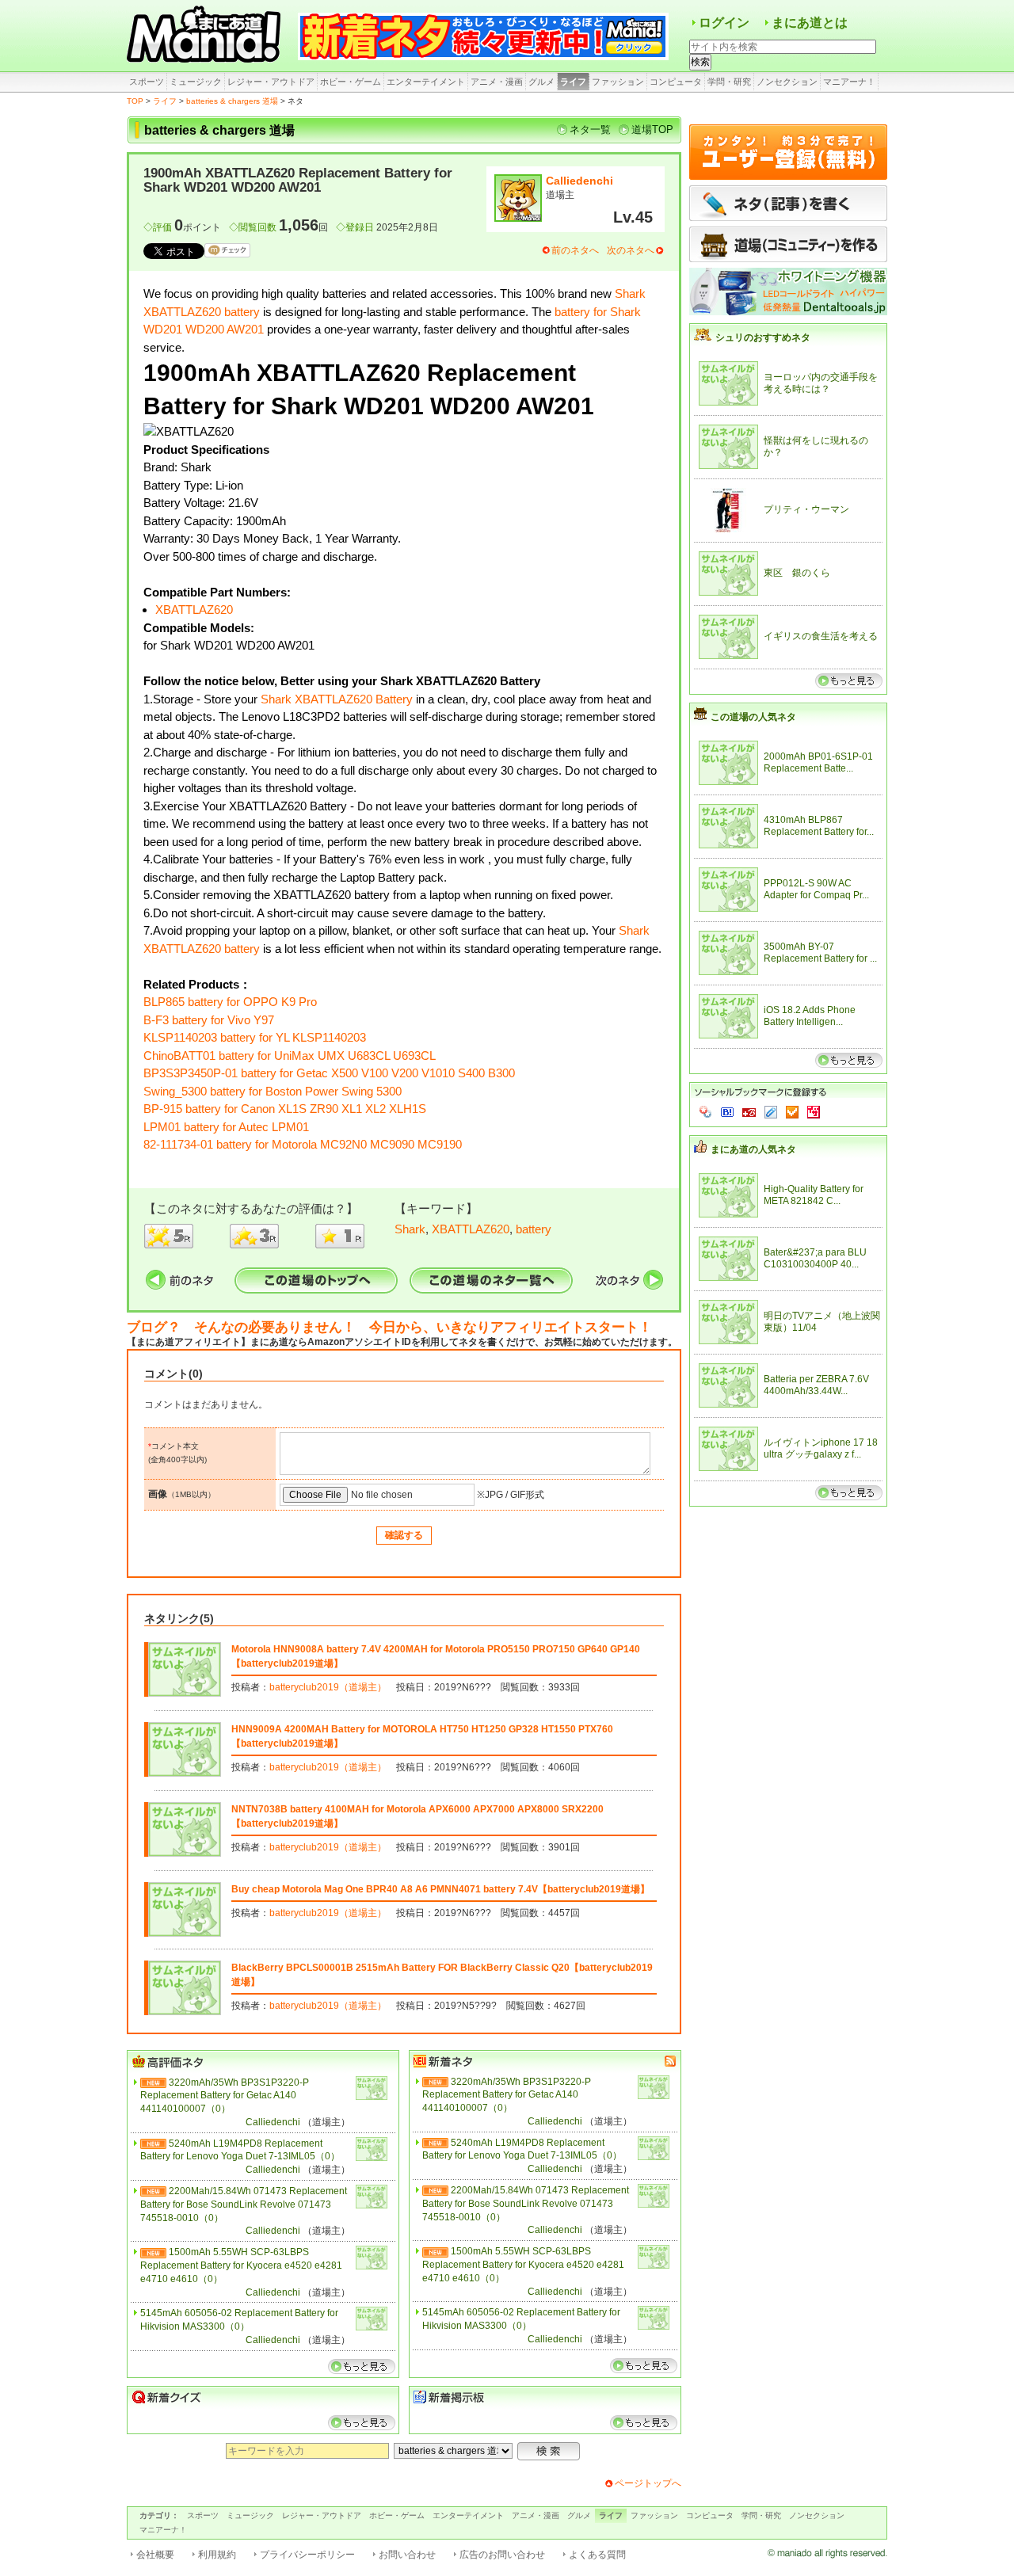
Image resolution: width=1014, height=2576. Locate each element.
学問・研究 (729, 82)
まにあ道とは (810, 23)
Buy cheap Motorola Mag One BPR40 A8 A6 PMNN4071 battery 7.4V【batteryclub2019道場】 (440, 1889)
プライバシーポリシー (307, 2555)
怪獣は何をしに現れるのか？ (816, 447)
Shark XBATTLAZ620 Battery (337, 699)
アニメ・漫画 (497, 82)
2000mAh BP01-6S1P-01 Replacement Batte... (818, 763)
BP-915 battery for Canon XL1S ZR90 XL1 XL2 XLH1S (285, 1109)
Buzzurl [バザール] (749, 1112)
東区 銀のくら (797, 573)
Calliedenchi (579, 181)
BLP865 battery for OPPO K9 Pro (230, 1002)
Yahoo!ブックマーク (706, 1112)
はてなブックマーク (727, 1112)
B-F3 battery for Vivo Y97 (209, 1020)
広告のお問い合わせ (502, 2555)
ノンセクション (787, 82)
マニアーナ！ (849, 82)
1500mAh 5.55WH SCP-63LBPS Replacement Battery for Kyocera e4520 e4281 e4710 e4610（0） (241, 2265)
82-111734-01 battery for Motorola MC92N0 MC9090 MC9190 (303, 1144)
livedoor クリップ (771, 1112)
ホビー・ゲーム (351, 82)
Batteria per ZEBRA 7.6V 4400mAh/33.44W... (816, 1385)
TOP (135, 101)
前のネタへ (575, 250)
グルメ (541, 82)
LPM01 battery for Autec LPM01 (226, 1127)
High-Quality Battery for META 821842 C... (814, 1195)
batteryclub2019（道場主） (328, 1687)
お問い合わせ (407, 2555)
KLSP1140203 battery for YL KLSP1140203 (255, 1037)
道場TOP (652, 130)
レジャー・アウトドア (271, 82)
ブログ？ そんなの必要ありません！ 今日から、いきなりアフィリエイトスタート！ (389, 1327)
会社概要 (155, 2555)
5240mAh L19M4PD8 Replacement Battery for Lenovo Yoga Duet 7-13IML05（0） (240, 2150)
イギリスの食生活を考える (821, 636)
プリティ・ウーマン (806, 509)
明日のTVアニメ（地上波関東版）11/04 (822, 1322)
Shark (410, 1229)
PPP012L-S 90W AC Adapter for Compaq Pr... (816, 890)
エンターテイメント (426, 82)
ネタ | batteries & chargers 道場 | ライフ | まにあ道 (206, 36)
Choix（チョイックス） (792, 1112)
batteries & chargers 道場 (232, 101)
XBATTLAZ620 (194, 610)
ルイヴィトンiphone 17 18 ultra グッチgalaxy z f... (821, 1449)
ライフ (573, 82)
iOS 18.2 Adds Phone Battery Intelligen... (810, 1016)
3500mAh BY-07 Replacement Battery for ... (820, 953)
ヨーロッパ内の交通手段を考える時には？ (821, 383)
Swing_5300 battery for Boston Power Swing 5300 (273, 1091)
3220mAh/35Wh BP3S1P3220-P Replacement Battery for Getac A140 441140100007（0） (225, 2096)
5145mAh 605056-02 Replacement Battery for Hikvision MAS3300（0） (239, 2320)
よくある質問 (597, 2555)
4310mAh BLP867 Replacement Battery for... (819, 826)
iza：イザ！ (814, 1112)
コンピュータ (676, 82)
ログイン (724, 23)
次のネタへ (631, 250)
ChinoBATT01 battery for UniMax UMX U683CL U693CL (290, 1056)
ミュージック (196, 82)
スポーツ (147, 82)
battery (534, 1229)
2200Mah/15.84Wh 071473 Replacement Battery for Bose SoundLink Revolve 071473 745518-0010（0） (244, 2204)
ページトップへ (648, 2483)
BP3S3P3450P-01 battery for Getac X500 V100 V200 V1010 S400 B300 (329, 1073)
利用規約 (217, 2555)
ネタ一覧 (590, 130)
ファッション (618, 82)
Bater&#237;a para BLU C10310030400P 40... (815, 1259)
